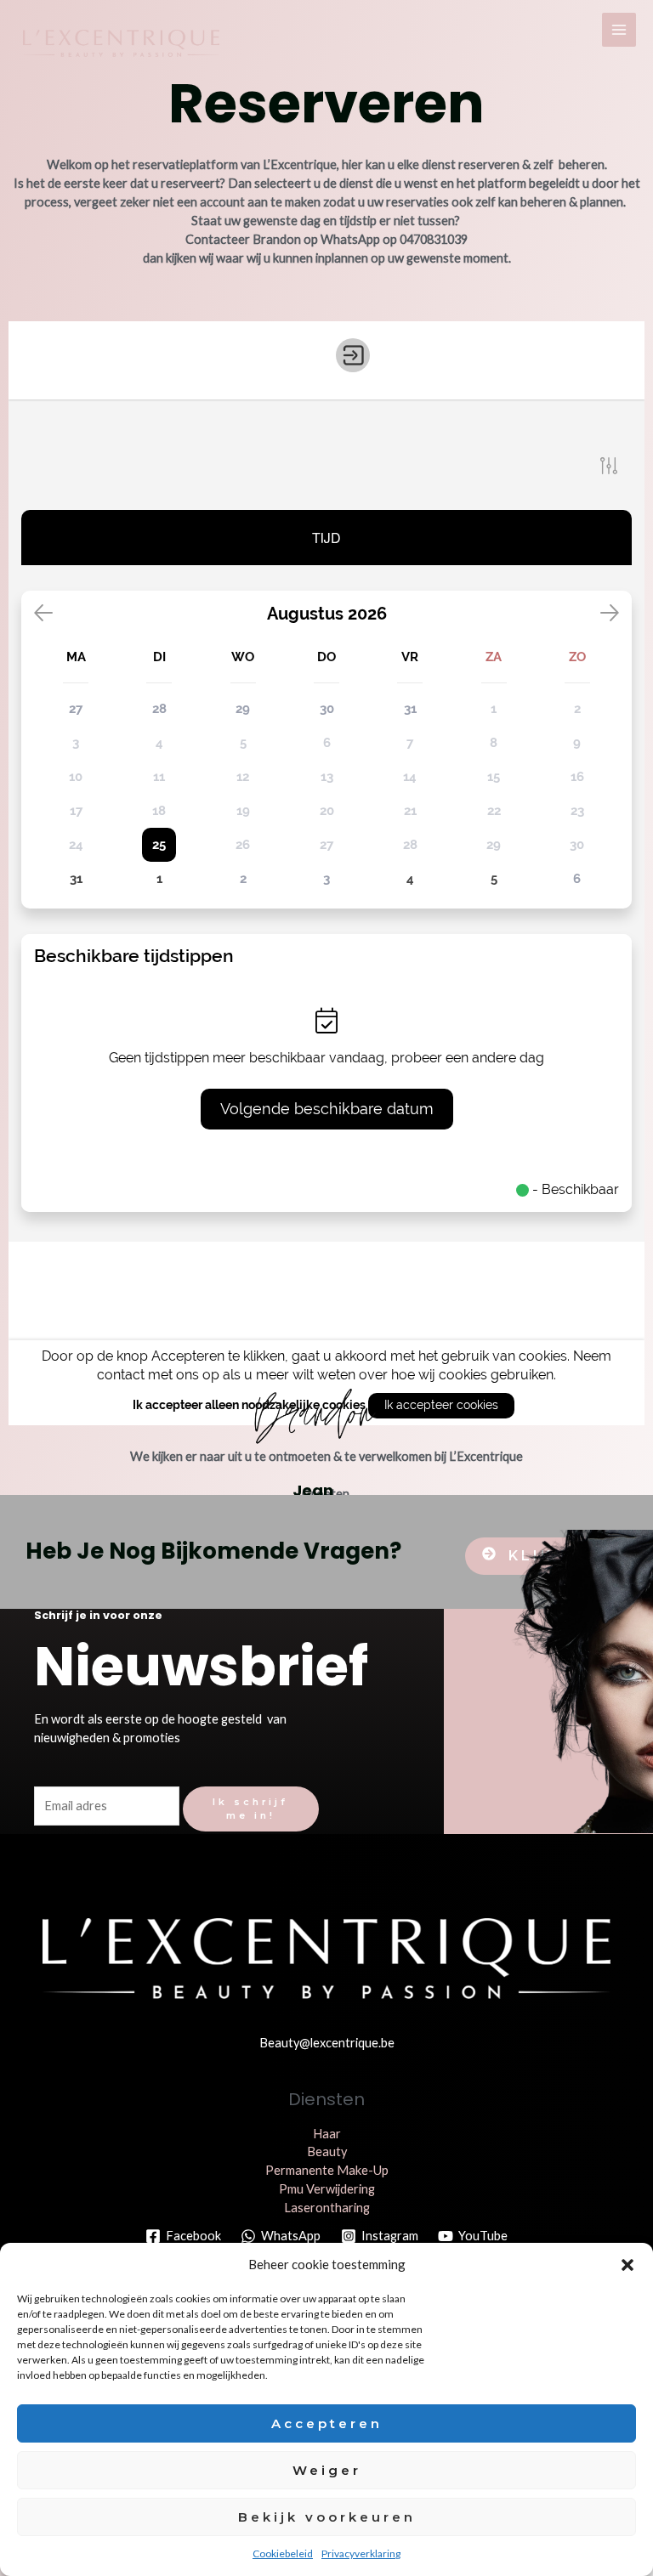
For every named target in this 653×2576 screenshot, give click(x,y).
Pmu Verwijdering (327, 2189)
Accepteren (327, 2423)
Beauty (327, 2151)
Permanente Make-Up (327, 2170)
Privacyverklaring (361, 2553)
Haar (327, 2134)
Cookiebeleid (283, 2553)
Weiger (327, 2470)
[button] (627, 2265)
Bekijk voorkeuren (327, 2517)
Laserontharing (327, 2208)
